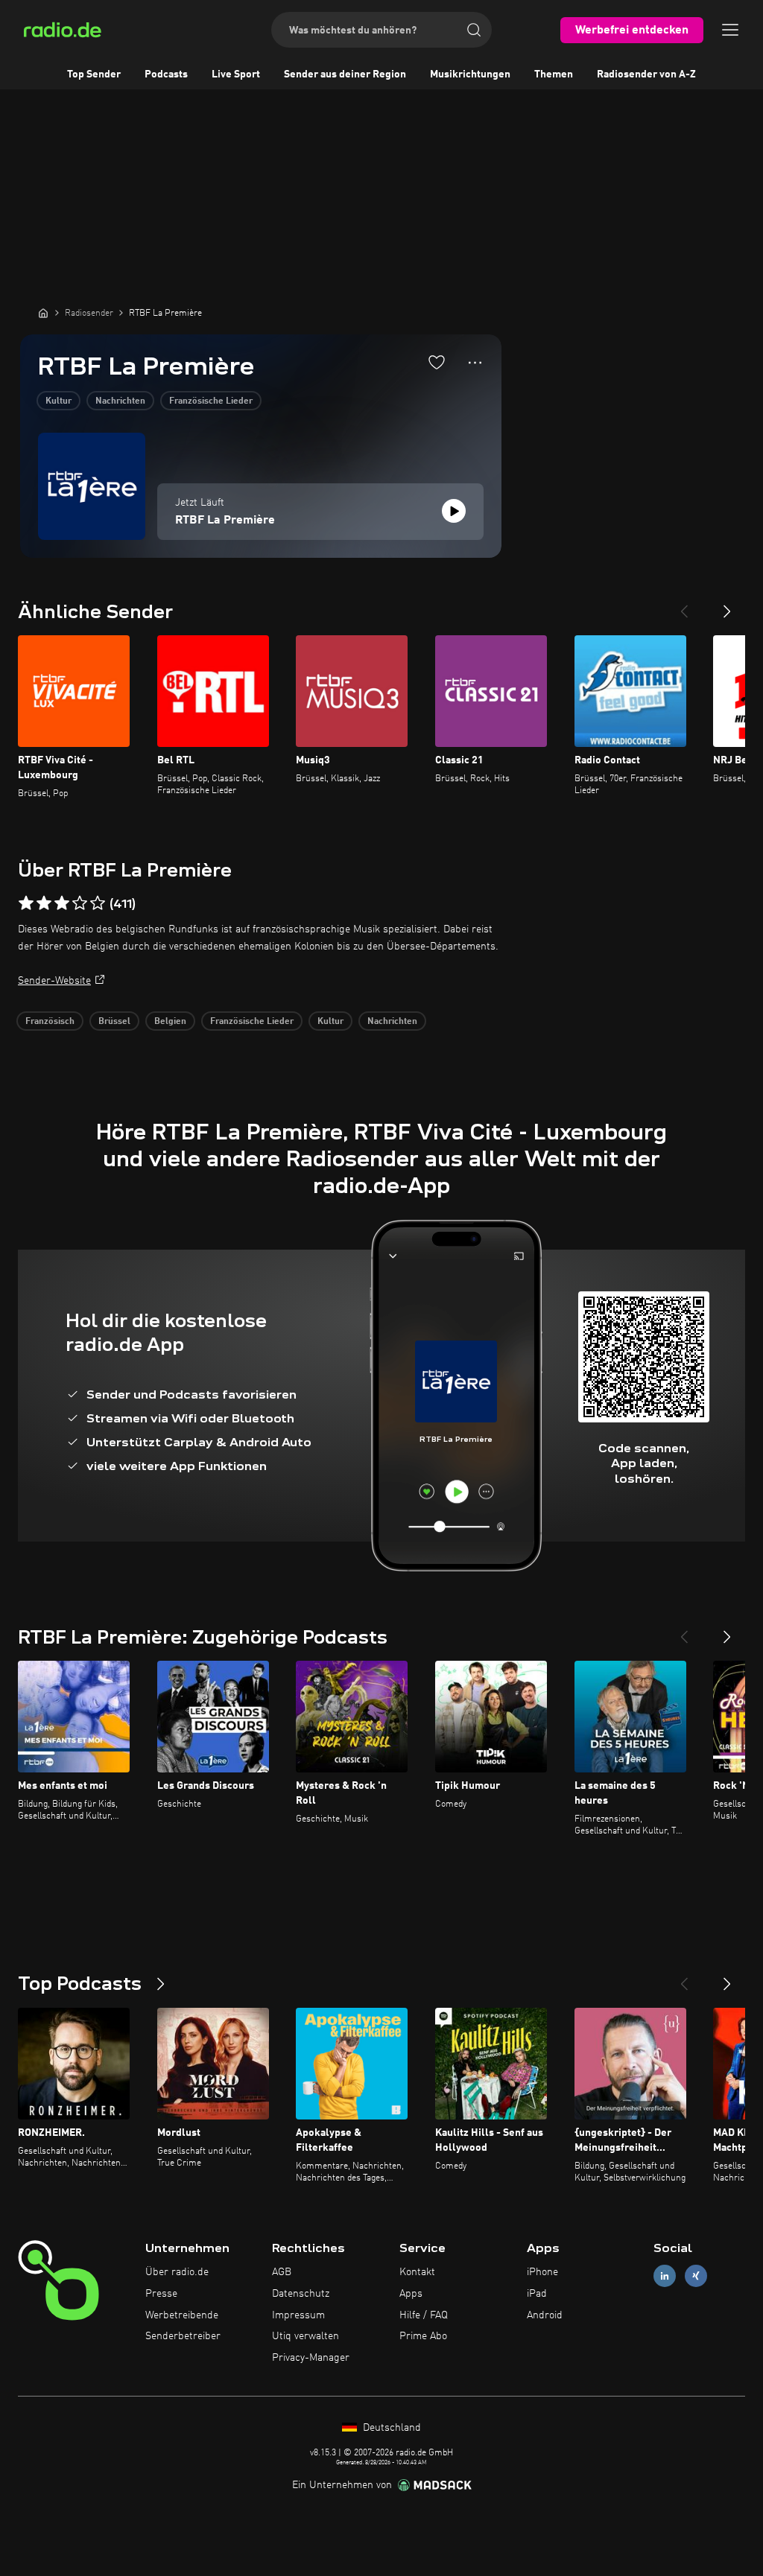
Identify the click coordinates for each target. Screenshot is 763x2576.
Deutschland (390, 2428)
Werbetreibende (182, 2315)
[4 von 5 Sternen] (80, 903)
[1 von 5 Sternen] (26, 903)
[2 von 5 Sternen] (44, 903)
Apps (411, 2294)
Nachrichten (120, 401)
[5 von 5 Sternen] (98, 903)
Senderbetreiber (183, 2336)
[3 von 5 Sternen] (62, 903)
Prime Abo (423, 2336)
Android (545, 2315)
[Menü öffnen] (730, 30)
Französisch (50, 1022)
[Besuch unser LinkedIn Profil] (665, 2276)
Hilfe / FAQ (424, 2315)
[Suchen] (474, 30)
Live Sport (236, 74)
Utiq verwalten (305, 2336)
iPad (537, 2294)
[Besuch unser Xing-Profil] (696, 2276)
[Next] (727, 605)
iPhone (542, 2272)
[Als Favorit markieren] (437, 362)
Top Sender (94, 74)
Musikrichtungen (470, 74)
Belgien (170, 1022)
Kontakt (417, 2272)
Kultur (58, 401)
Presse (161, 2294)
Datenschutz (301, 2294)
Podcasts (166, 74)
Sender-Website (54, 981)
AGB (282, 2272)
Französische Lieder (211, 401)
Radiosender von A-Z (646, 74)
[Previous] (684, 605)
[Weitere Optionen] (475, 363)
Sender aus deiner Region (345, 74)
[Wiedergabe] (454, 511)
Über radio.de (177, 2272)
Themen (554, 74)
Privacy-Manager (311, 2358)
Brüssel (114, 1022)
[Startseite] (43, 313)
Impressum (298, 2315)
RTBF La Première (225, 521)
